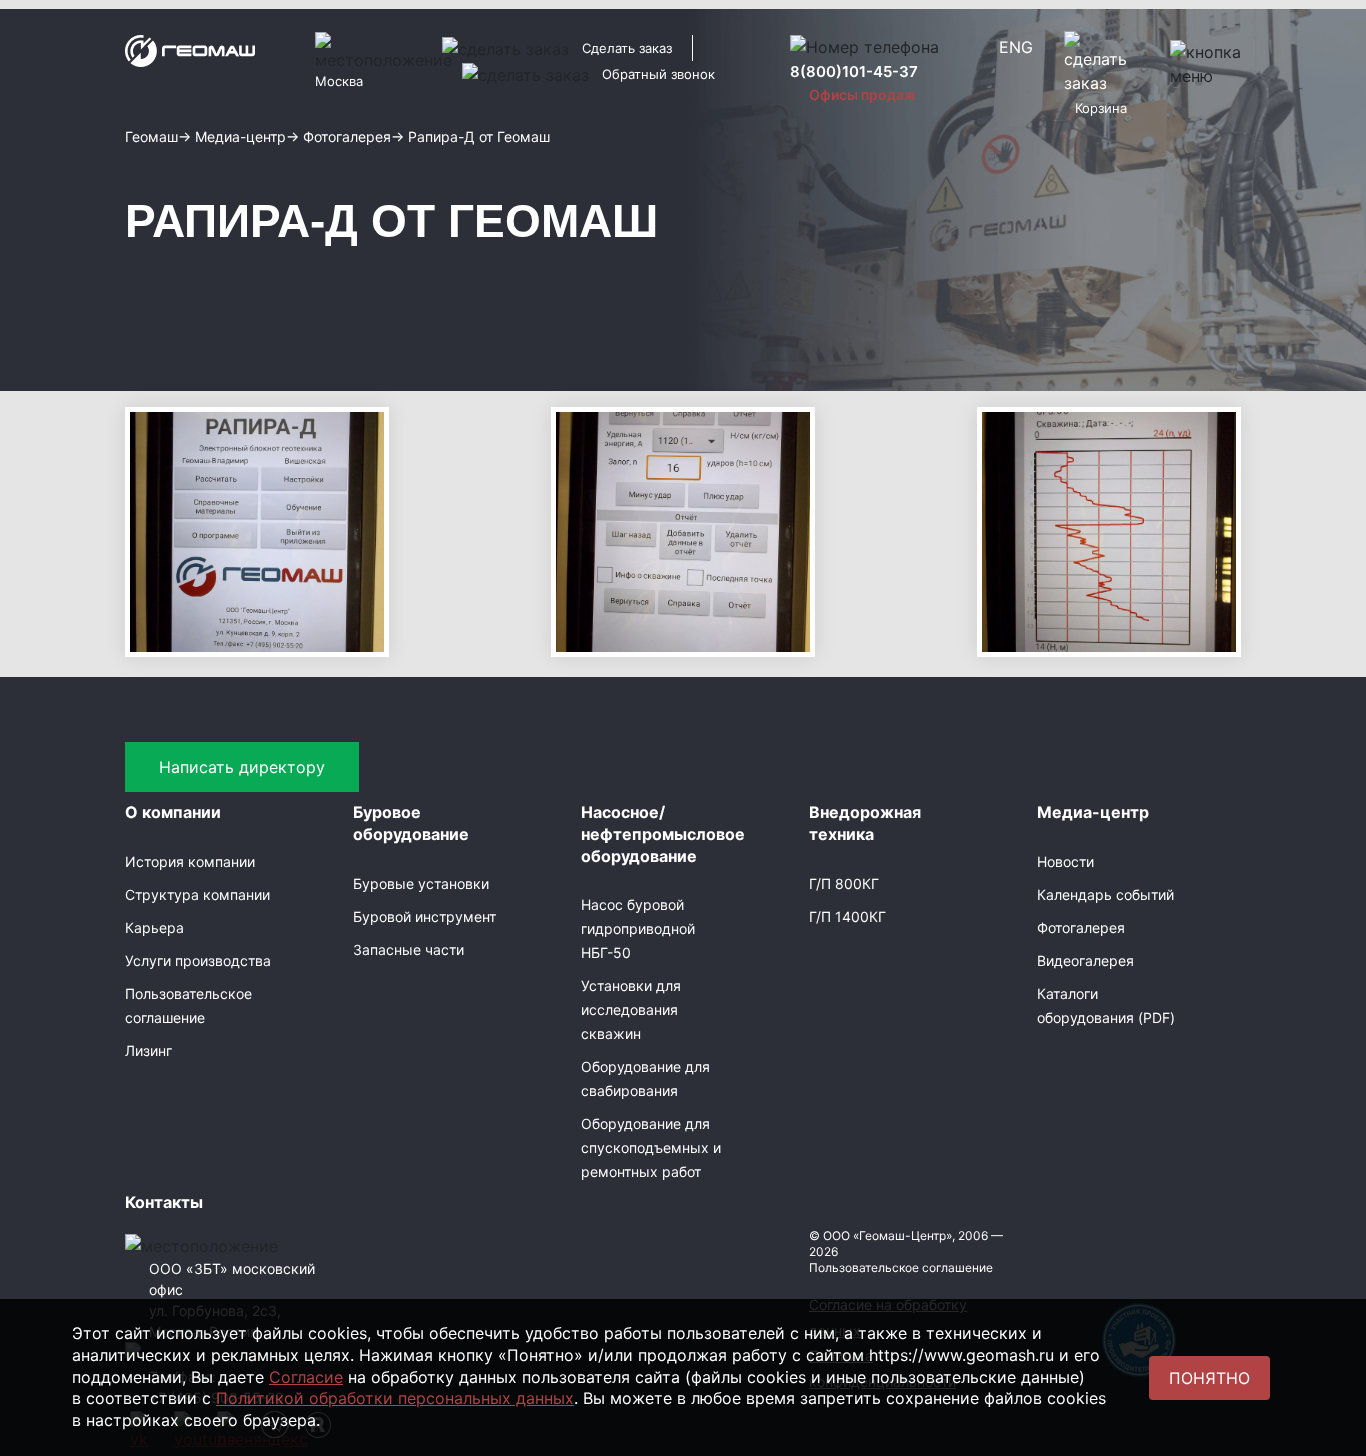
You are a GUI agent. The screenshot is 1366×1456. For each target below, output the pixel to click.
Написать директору (242, 767)
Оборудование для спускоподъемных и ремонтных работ (651, 1147)
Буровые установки (421, 883)
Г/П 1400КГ (847, 916)
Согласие (306, 1377)
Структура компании (197, 894)
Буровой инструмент (424, 916)
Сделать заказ (627, 48)
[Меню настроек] (683, 530)
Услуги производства (198, 960)
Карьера (154, 927)
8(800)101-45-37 (854, 71)
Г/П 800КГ (844, 883)
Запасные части (408, 949)
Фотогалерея (1081, 927)
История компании (190, 861)
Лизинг (148, 1050)
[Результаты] (1109, 530)
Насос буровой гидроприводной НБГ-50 (638, 928)
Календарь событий (1105, 894)
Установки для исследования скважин (631, 1009)
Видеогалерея (1085, 960)
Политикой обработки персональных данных (395, 1398)
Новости (1065, 861)
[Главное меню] (257, 530)
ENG (1016, 47)
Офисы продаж (862, 94)
